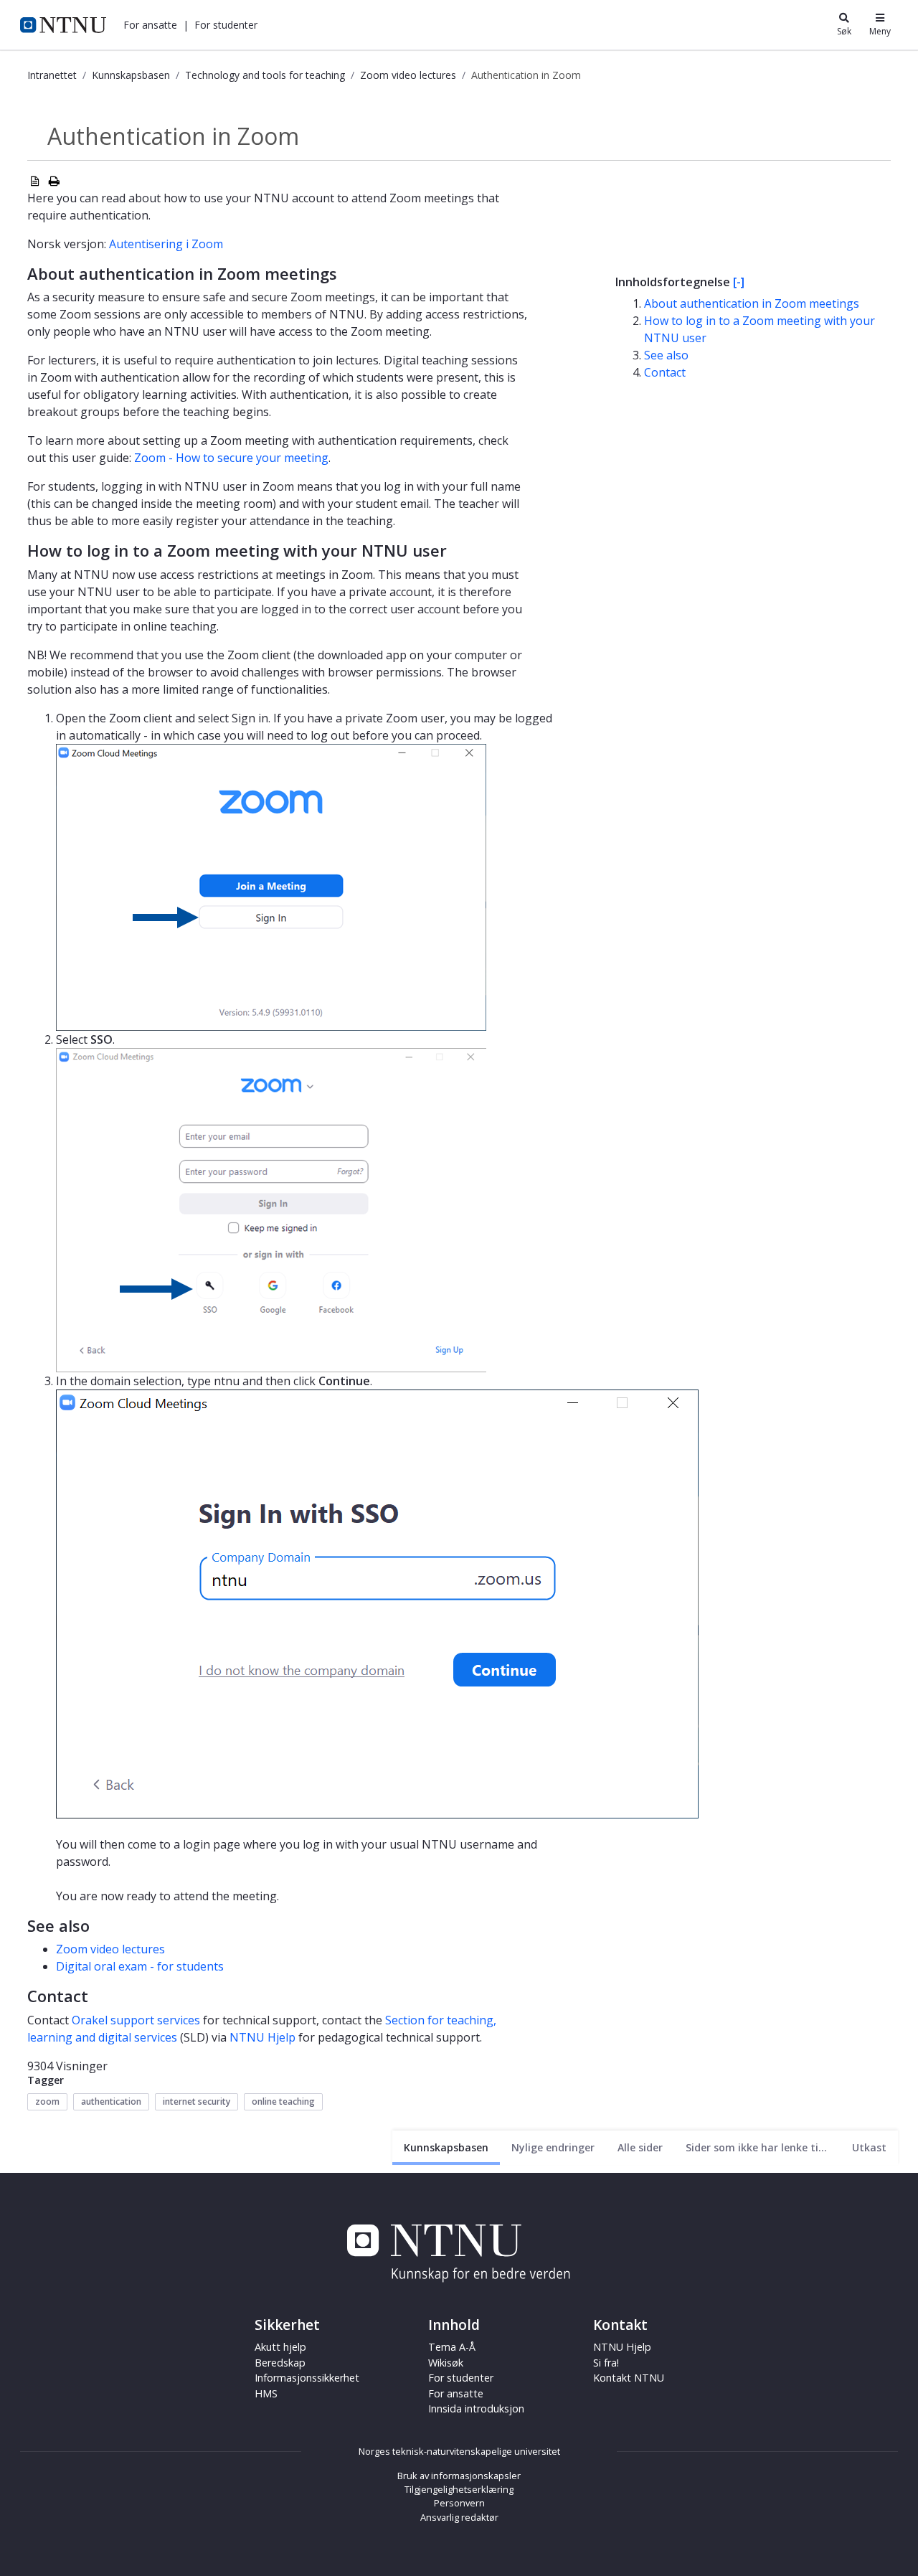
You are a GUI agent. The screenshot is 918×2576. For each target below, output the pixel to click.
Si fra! (606, 2363)
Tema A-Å (452, 2347)
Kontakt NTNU (629, 2378)
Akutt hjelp (280, 2347)
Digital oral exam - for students (140, 1966)
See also (666, 355)
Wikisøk (446, 2363)
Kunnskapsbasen (131, 75)
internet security (197, 2101)
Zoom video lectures (408, 75)
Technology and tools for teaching (265, 75)
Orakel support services (136, 2020)
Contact (665, 372)
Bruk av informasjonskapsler (459, 2476)
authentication (111, 2101)
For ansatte (456, 2393)
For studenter (461, 2378)
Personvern (459, 2503)
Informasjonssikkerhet (307, 2378)
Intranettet (52, 75)
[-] (739, 282)
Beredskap (280, 2363)
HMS (266, 2393)
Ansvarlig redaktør (459, 2517)
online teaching (283, 2101)
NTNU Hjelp (262, 2037)
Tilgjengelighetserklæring (459, 2489)
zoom (47, 2101)
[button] (150, 25)
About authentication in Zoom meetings (752, 303)
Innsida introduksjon (476, 2408)
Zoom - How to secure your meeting (231, 458)
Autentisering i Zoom (166, 244)
